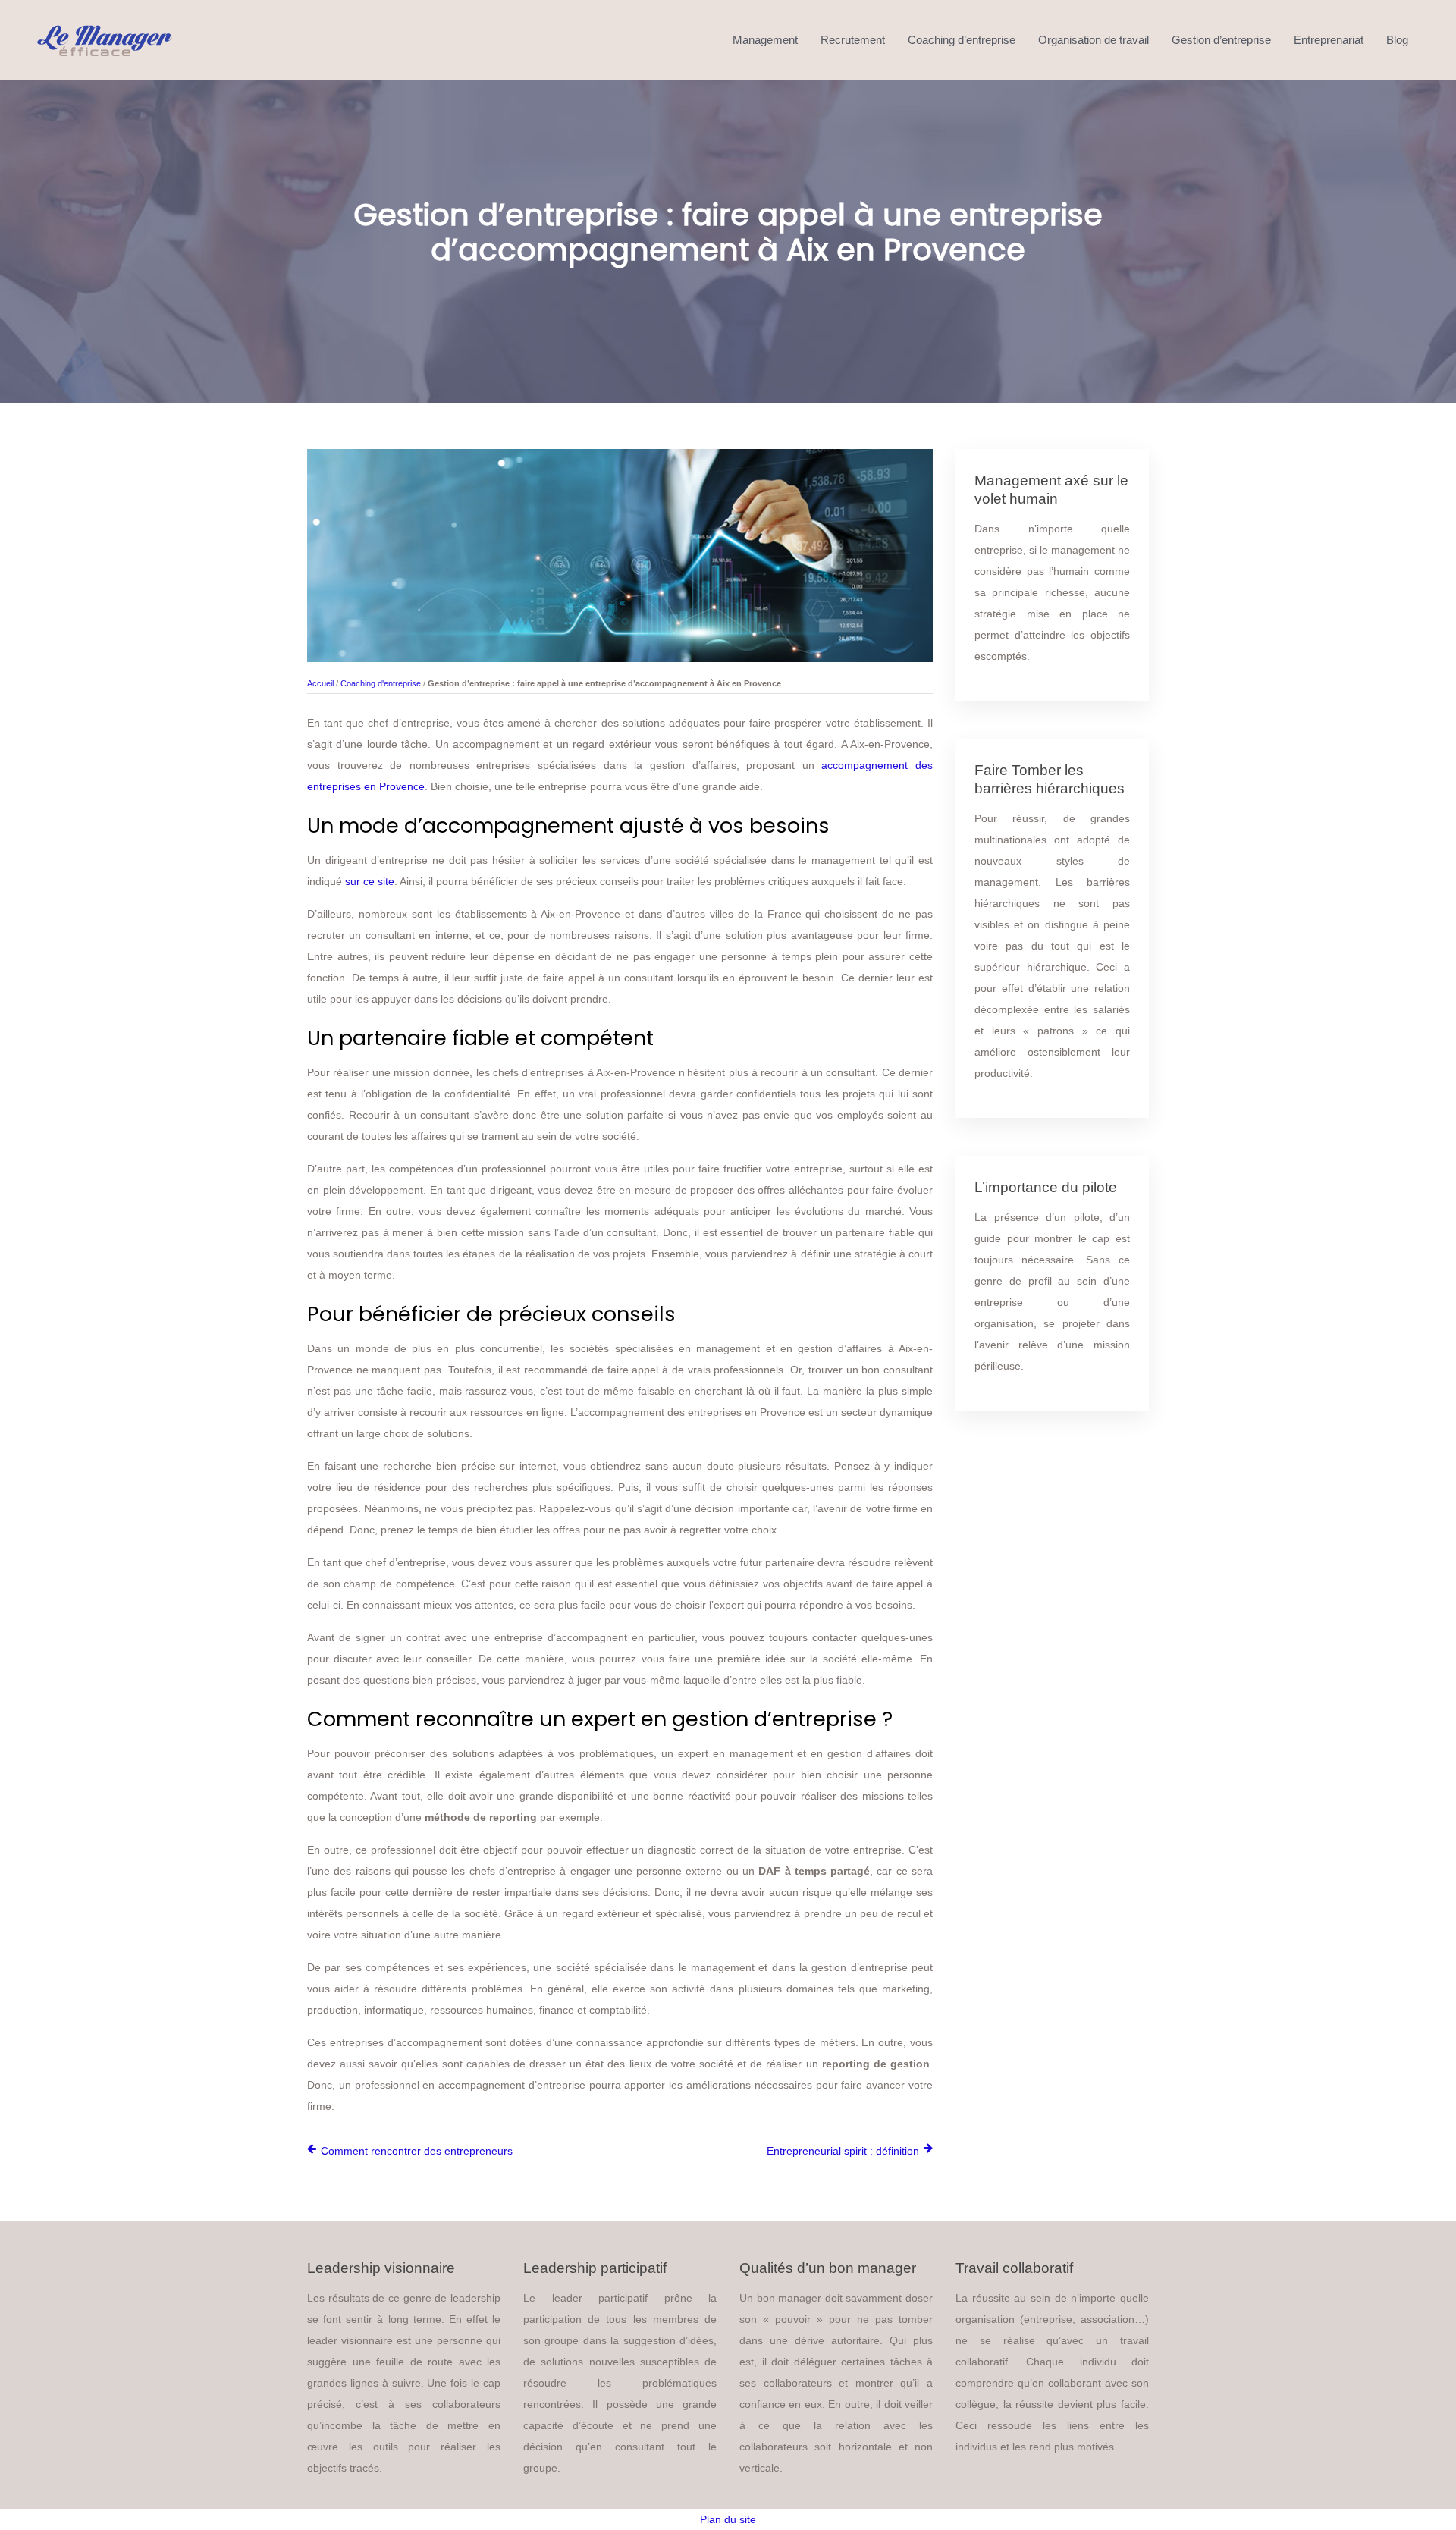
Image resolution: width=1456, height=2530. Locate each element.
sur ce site (370, 881)
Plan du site (728, 2519)
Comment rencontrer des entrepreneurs (417, 2151)
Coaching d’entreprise (962, 40)
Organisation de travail (1094, 40)
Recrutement (853, 40)
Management (765, 40)
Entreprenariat (1329, 40)
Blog (1397, 40)
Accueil (320, 683)
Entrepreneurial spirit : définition (843, 2151)
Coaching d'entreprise (381, 683)
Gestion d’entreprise (1221, 40)
